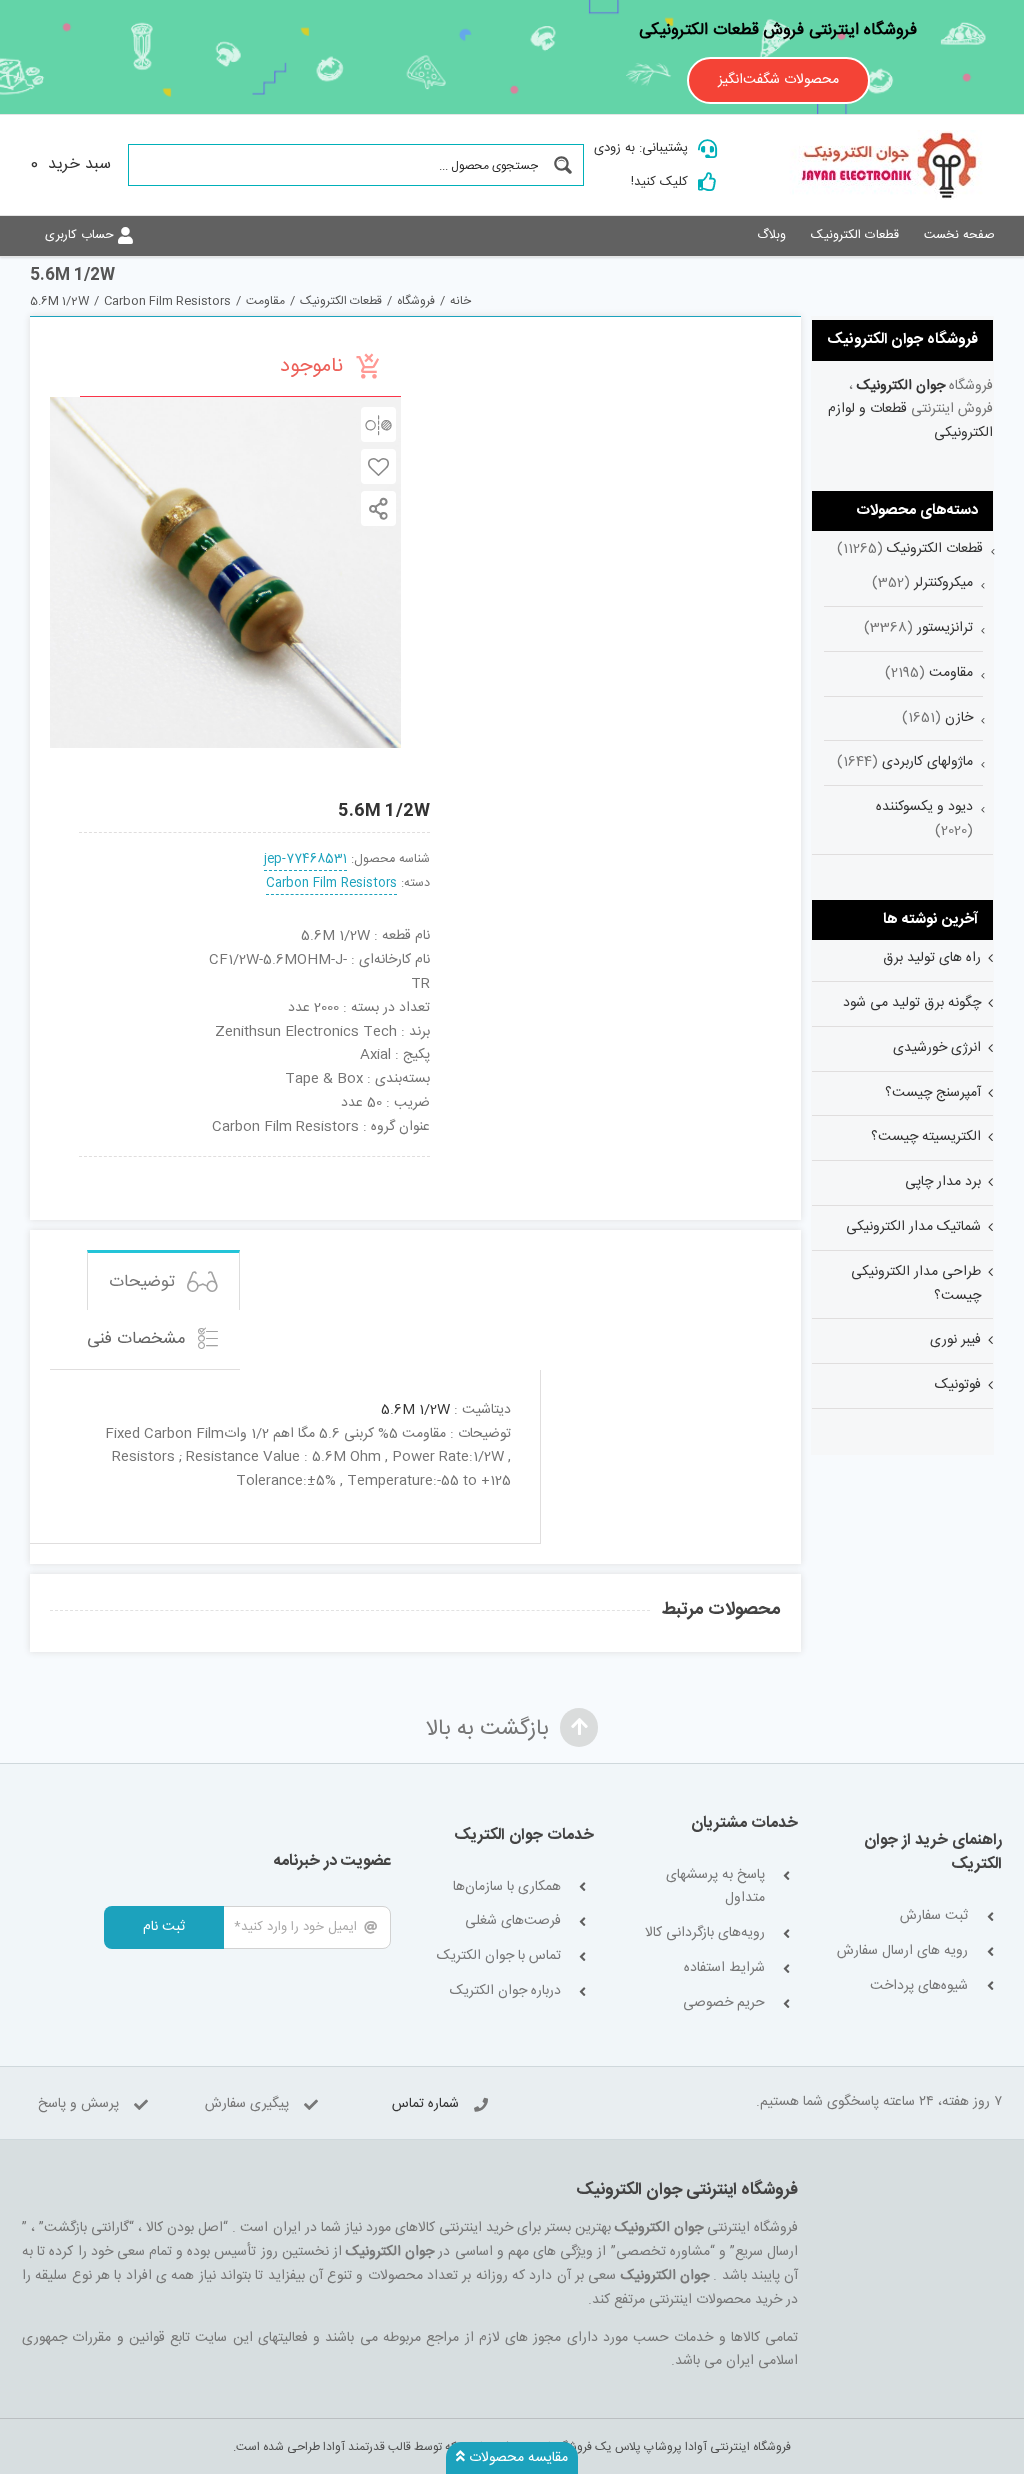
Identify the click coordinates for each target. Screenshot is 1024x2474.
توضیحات (144, 1282)
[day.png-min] (183, 1164)
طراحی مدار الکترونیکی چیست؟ (916, 1284)
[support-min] (325, 1164)
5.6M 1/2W (415, 1410)
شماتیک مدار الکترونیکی (913, 1227)
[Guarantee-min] (111, 1164)
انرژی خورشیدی (937, 1048)
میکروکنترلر (943, 583)
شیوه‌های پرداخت (919, 1986)
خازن (959, 718)
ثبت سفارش (934, 1916)
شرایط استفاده (724, 1968)
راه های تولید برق (932, 958)
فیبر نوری (955, 1340)
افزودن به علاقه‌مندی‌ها (378, 466)
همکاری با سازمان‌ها (507, 1887)
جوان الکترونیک (901, 386)
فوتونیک (958, 1385)
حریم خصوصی (723, 2003)
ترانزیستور (945, 628)
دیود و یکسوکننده (924, 807)
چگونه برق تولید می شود (912, 1003)
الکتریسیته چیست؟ (926, 1137)
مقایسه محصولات (516, 2458)
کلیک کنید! (659, 182)
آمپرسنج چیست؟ (933, 1093)
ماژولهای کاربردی (927, 762)
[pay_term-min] (254, 1164)
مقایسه (378, 424)
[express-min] (397, 1164)
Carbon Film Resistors (331, 883)
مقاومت (951, 673)
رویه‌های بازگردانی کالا (704, 1933)
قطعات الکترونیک (935, 549)
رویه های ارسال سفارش (902, 1951)
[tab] (163, 1280)
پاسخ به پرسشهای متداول (715, 1887)
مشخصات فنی (139, 1339)
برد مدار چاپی (943, 1182)
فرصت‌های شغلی (513, 1921)
